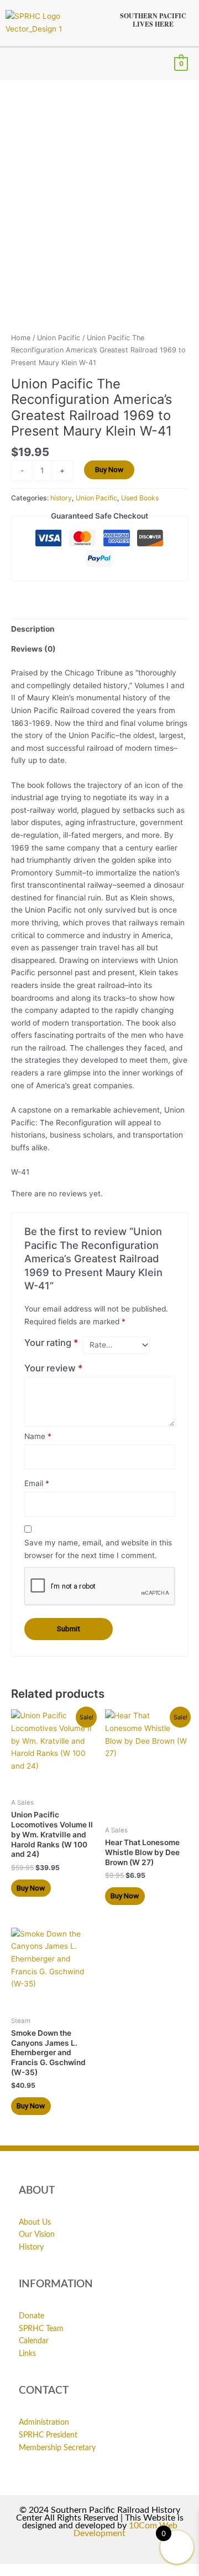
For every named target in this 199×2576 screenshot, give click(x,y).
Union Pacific (59, 338)
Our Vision (37, 2235)
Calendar (34, 2341)
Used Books (140, 498)
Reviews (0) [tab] (33, 649)
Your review (54, 1368)
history (61, 498)
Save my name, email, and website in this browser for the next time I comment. (98, 1549)
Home (21, 338)
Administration (44, 2423)
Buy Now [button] (31, 1888)
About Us (35, 2222)
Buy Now (109, 469)
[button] (14, 64)
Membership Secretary (57, 2448)
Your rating (51, 1343)
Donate (32, 2316)
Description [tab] (33, 629)
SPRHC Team (41, 2329)
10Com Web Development (125, 2529)
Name (38, 1436)
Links (27, 2354)
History (31, 2247)
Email (37, 1483)
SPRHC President (48, 2435)
